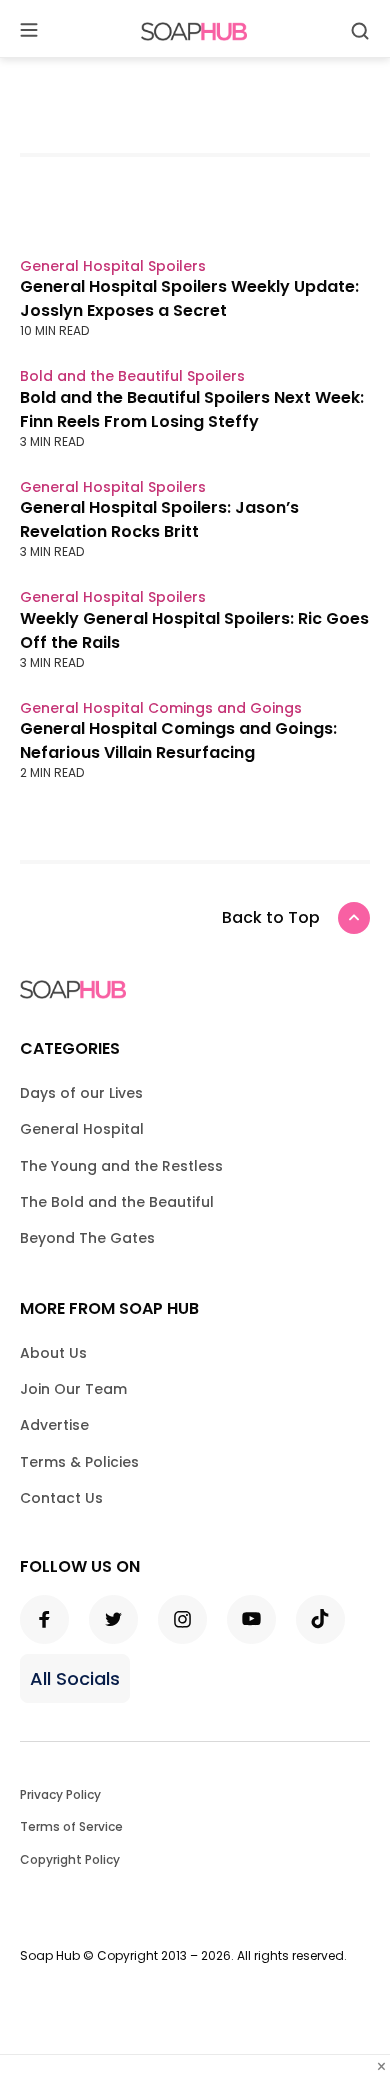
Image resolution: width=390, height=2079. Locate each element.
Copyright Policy (70, 1859)
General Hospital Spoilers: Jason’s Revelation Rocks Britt (159, 519)
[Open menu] (29, 31)
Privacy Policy (60, 1794)
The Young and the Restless (121, 1166)
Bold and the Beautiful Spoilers (132, 376)
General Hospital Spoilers (113, 266)
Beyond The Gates (87, 1238)
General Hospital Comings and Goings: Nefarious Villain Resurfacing (178, 740)
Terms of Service (71, 1826)
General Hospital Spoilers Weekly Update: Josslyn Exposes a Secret (189, 298)
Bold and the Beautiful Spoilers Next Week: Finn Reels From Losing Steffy (192, 409)
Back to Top (271, 917)
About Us (53, 1353)
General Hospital (82, 1129)
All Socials (75, 1678)
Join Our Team (73, 1389)
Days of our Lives (81, 1093)
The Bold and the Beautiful (117, 1202)
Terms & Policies (79, 1462)
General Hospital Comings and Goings (161, 708)
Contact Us (61, 1498)
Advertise (54, 1425)
